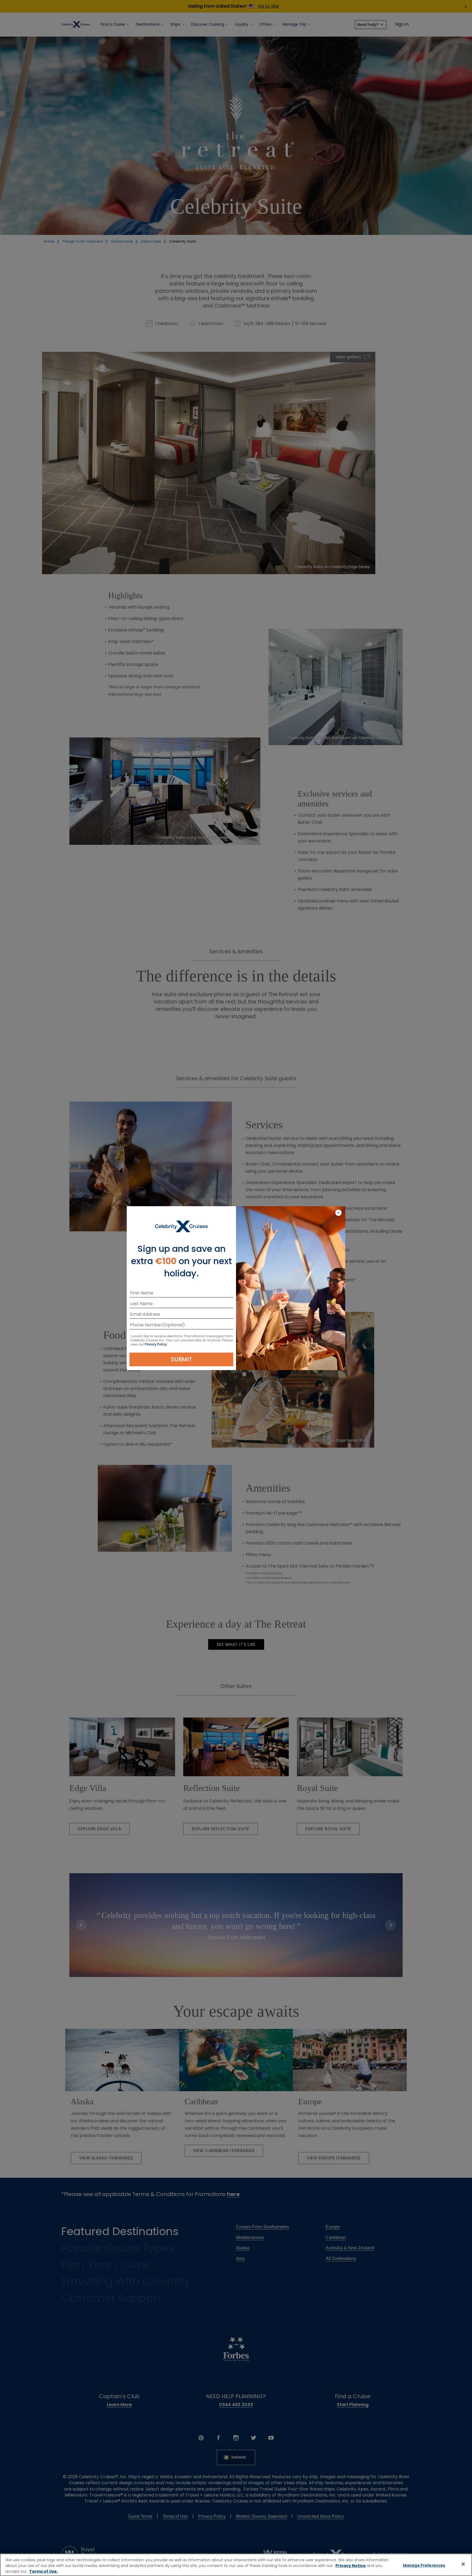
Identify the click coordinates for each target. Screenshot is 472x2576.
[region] (236, 2565)
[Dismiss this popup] (338, 1213)
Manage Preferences (424, 2565)
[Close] (463, 2564)
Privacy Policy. (156, 1344)
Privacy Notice (351, 2566)
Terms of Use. (44, 2571)
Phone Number (146, 1326)
